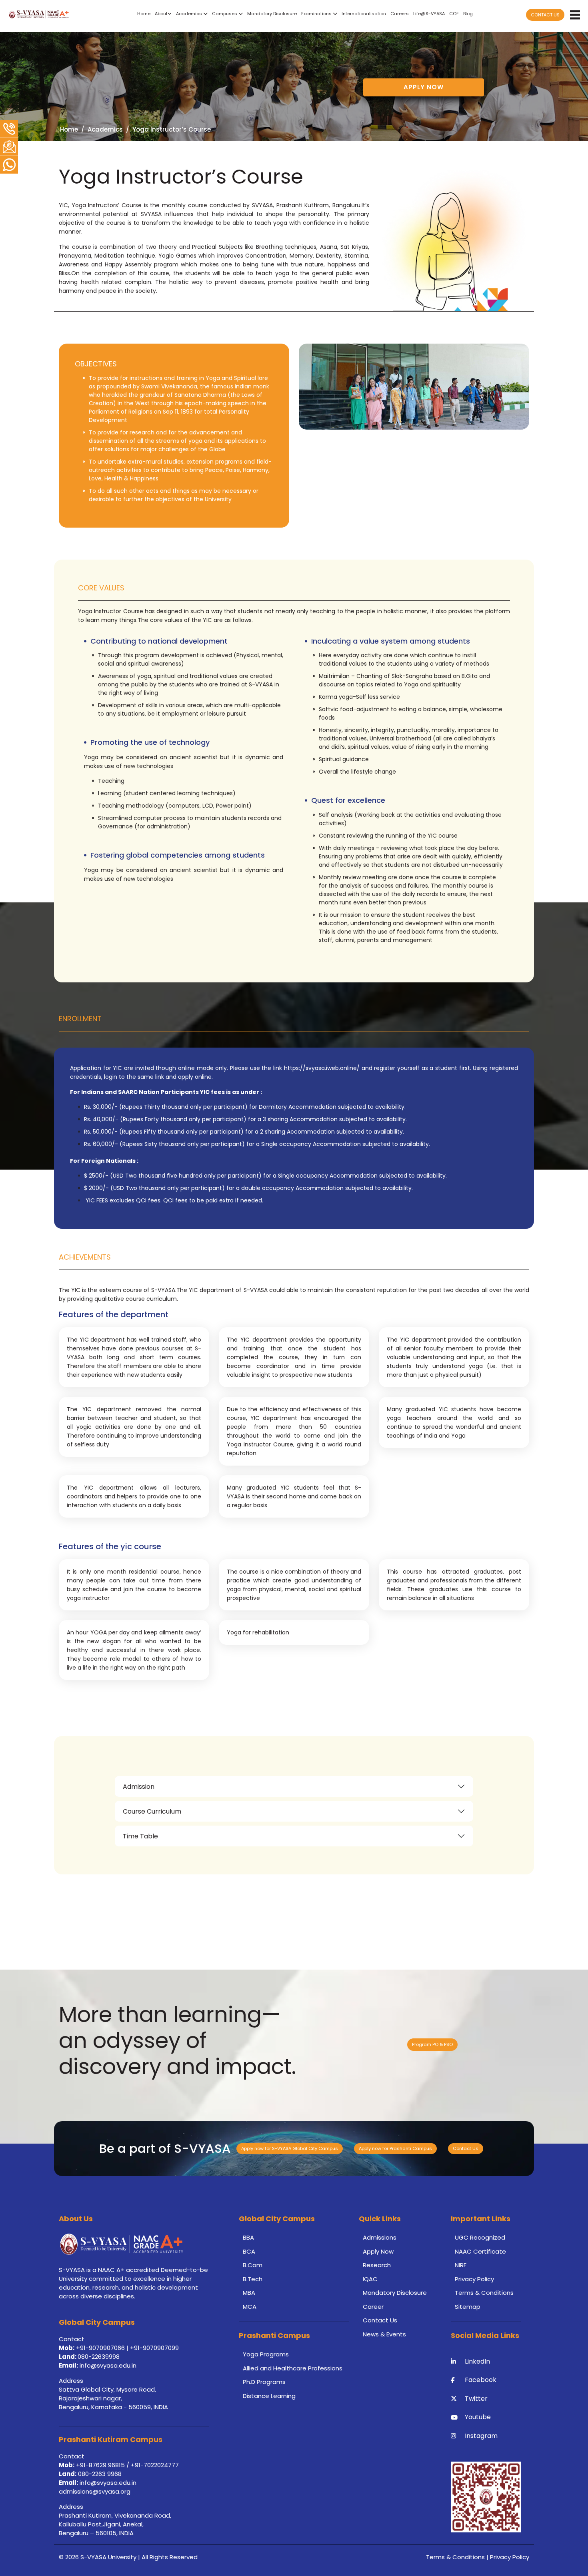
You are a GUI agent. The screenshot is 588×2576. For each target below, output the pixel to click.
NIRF (461, 2265)
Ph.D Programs (264, 2382)
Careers (400, 14)
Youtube (478, 2417)
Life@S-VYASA (429, 14)
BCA (249, 2251)
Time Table (140, 1836)
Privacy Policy (474, 2279)
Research (377, 2265)
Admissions (380, 2237)
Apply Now (378, 2251)
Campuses (225, 14)
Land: (68, 2357)
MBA (249, 2293)
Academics (190, 14)
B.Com (253, 2265)
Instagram (481, 2436)
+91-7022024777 (155, 2465)
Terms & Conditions (484, 2293)
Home (144, 14)
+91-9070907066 (100, 2348)
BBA (248, 2237)
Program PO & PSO (432, 2044)
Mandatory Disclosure (272, 14)
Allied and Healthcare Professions (293, 2368)
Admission (139, 1787)
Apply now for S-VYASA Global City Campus (290, 2148)
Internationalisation (364, 14)
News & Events (384, 2334)
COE (454, 14)
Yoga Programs (266, 2354)
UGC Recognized (480, 2237)
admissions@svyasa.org (95, 2491)
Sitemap (468, 2307)
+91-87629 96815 (101, 2465)
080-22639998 (99, 2357)
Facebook (481, 2380)
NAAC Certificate (480, 2251)
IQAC (370, 2279)
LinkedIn (477, 2361)
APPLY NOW (424, 87)
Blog (468, 14)
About (161, 14)
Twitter (476, 2399)
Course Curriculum (152, 1811)
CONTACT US (545, 15)
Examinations (317, 14)
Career (373, 2307)
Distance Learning (269, 2396)
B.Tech (253, 2279)
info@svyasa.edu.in (108, 2365)
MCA (250, 2307)
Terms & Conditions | (458, 2557)
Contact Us (466, 2148)
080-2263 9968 (99, 2474)
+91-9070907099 (154, 2348)
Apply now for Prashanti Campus (395, 2148)
